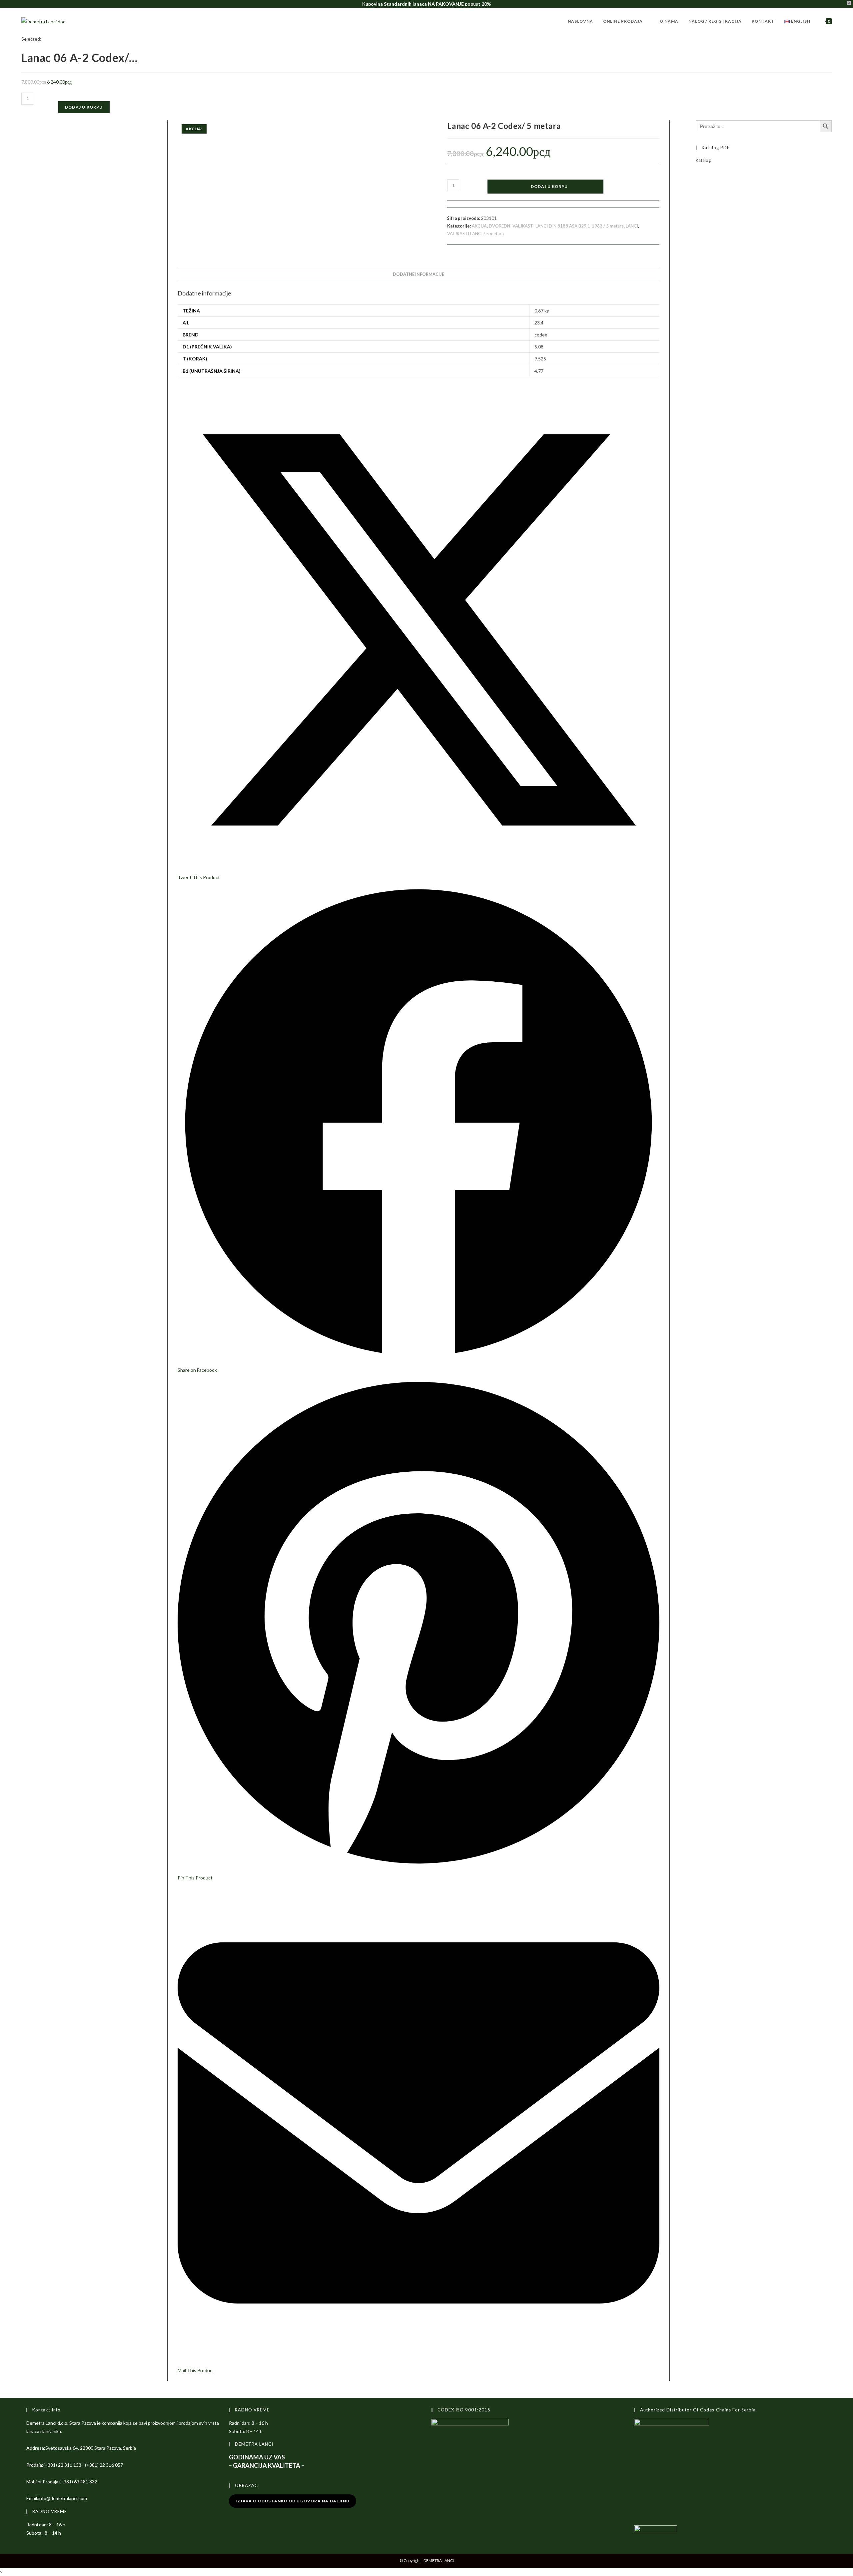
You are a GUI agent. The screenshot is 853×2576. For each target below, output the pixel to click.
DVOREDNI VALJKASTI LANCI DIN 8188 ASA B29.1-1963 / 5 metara (556, 226)
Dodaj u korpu (84, 107)
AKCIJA (479, 226)
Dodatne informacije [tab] (419, 274)
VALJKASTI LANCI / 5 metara (475, 234)
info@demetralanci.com (63, 2498)
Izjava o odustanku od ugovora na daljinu (293, 2501)
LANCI (632, 226)
